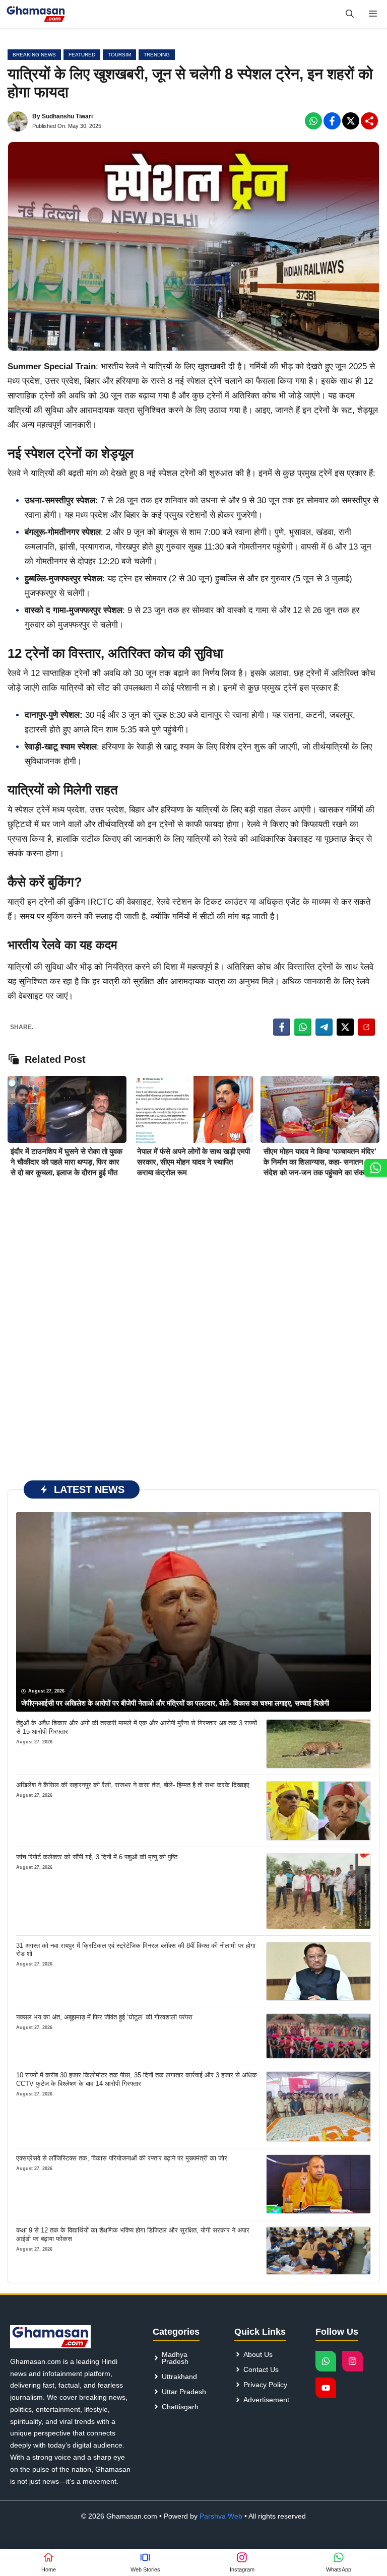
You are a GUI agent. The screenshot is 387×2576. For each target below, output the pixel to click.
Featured (82, 55)
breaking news (34, 55)
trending (157, 55)
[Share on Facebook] (282, 1027)
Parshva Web (221, 2516)
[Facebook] (313, 121)
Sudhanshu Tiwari (67, 116)
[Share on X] (345, 1027)
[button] (350, 14)
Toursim (119, 55)
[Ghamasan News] (36, 14)
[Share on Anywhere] (366, 1027)
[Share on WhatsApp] (303, 1027)
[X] (351, 121)
